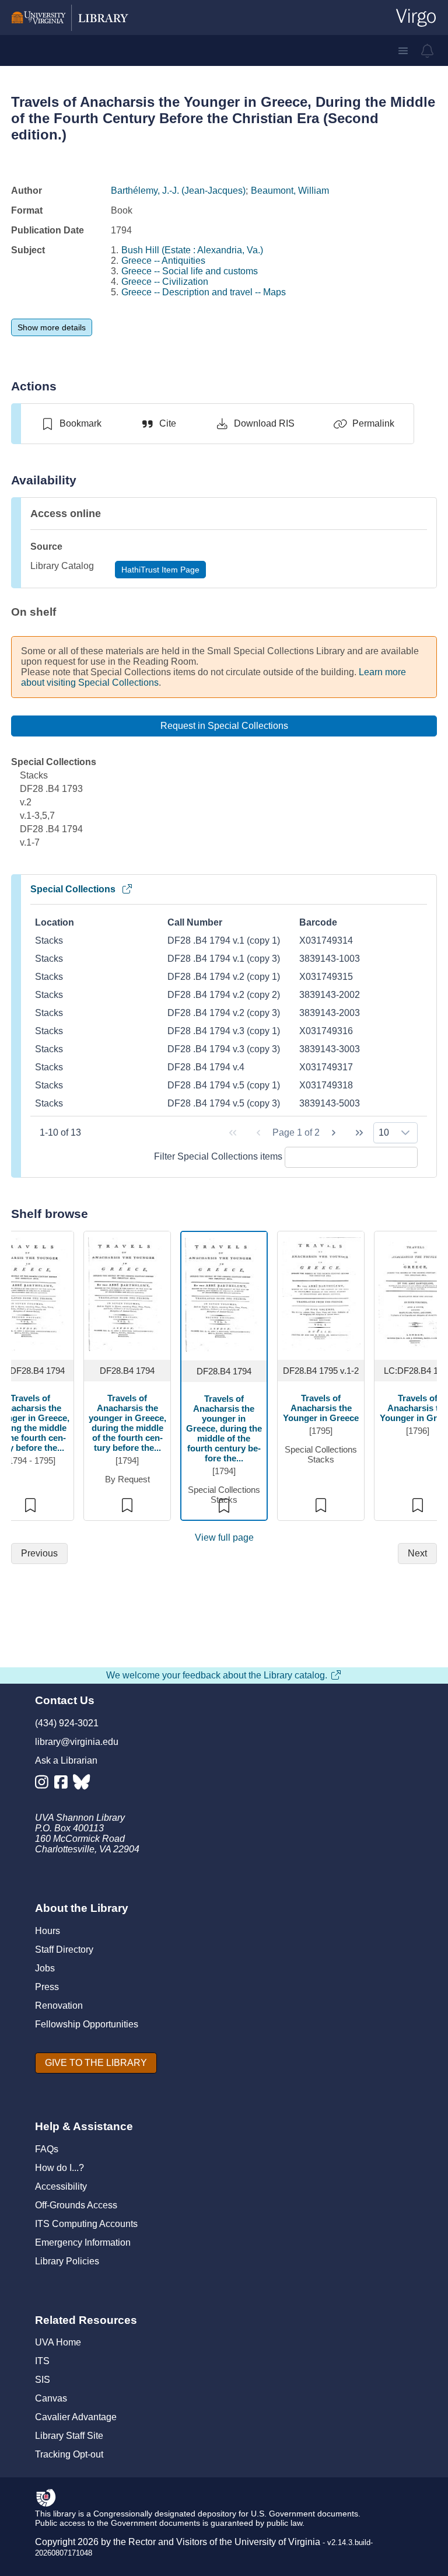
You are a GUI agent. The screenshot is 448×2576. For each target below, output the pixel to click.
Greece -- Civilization (165, 282)
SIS (43, 2380)
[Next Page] (334, 1133)
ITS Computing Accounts (86, 2224)
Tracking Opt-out (69, 2454)
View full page (224, 1537)
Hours (48, 1931)
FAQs (47, 2149)
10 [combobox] (384, 1132)
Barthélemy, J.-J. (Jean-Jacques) (178, 191)
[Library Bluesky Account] (83, 1784)
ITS (42, 2361)
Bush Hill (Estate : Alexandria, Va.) (192, 250)
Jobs (45, 1968)
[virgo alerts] (428, 51)
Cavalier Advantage (76, 2417)
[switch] (71, 424)
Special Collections (73, 889)
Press (47, 1987)
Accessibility (61, 2186)
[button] (403, 51)
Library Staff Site (69, 2436)
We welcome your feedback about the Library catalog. (217, 1675)
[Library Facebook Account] (64, 1784)
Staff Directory (64, 1950)
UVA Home (58, 2342)
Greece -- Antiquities (163, 261)
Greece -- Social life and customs (190, 271)
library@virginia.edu (77, 1742)
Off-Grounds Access (76, 2205)
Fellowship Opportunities (87, 2024)
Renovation (59, 2006)
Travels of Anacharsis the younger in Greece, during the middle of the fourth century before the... (127, 1423)
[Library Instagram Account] (45, 1784)
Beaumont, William (290, 191)
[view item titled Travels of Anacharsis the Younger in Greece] (321, 1294)
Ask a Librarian (66, 1760)
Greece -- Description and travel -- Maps (204, 292)
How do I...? (60, 2168)
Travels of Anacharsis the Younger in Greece (321, 1408)
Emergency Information (83, 2242)
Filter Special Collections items (219, 1156)
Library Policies (67, 2261)
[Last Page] (359, 1133)
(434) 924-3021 (67, 1723)
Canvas (51, 2398)
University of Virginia (277, 2542)
